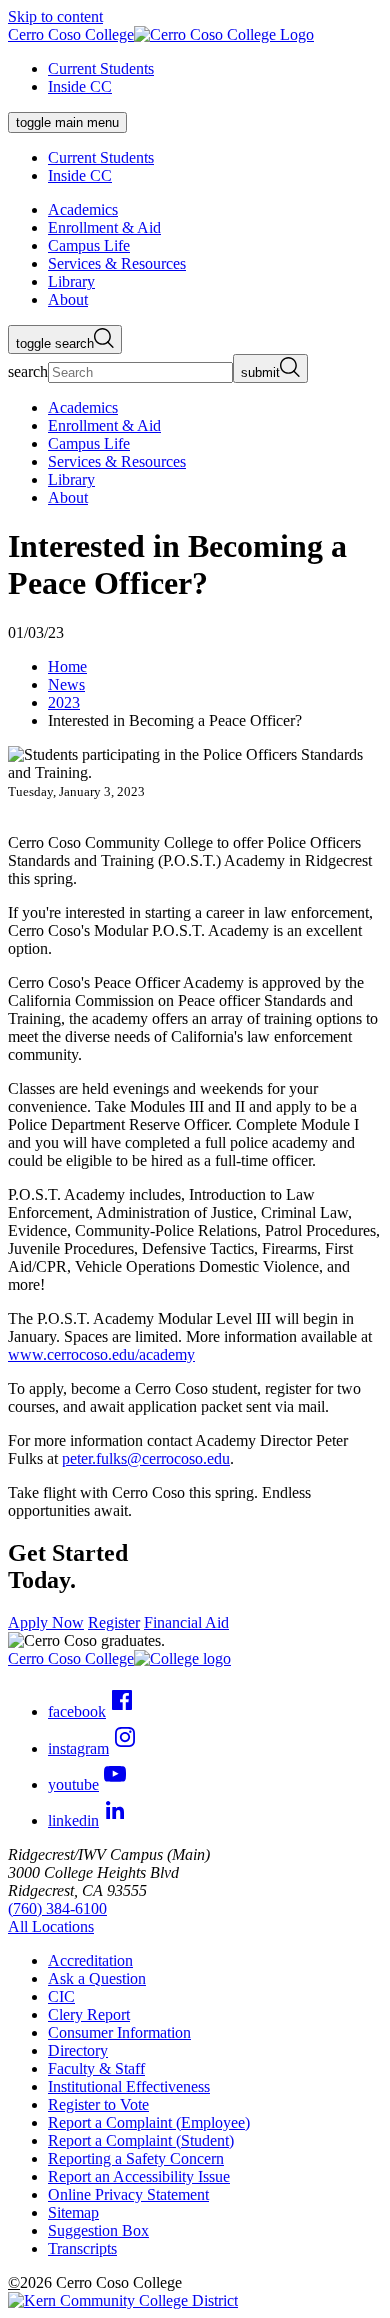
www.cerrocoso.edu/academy (101, 1354)
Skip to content (55, 16)
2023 (64, 702)
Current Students (101, 68)
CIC (61, 1996)
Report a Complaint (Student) (141, 2140)
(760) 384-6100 (57, 1908)
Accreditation (90, 1960)
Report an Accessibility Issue (139, 2176)
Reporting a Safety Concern (136, 2158)
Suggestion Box (98, 2230)
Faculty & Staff (96, 2068)
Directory (78, 2050)
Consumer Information (119, 2032)
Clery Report (89, 2014)
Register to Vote (98, 2104)
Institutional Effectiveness (129, 2086)
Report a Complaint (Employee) (149, 2122)
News (66, 684)
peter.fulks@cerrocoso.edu (146, 1458)
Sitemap (73, 2212)
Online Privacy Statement (128, 2194)
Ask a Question (97, 1978)
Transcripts (82, 2248)
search (28, 371)
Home (67, 666)
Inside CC (80, 86)
